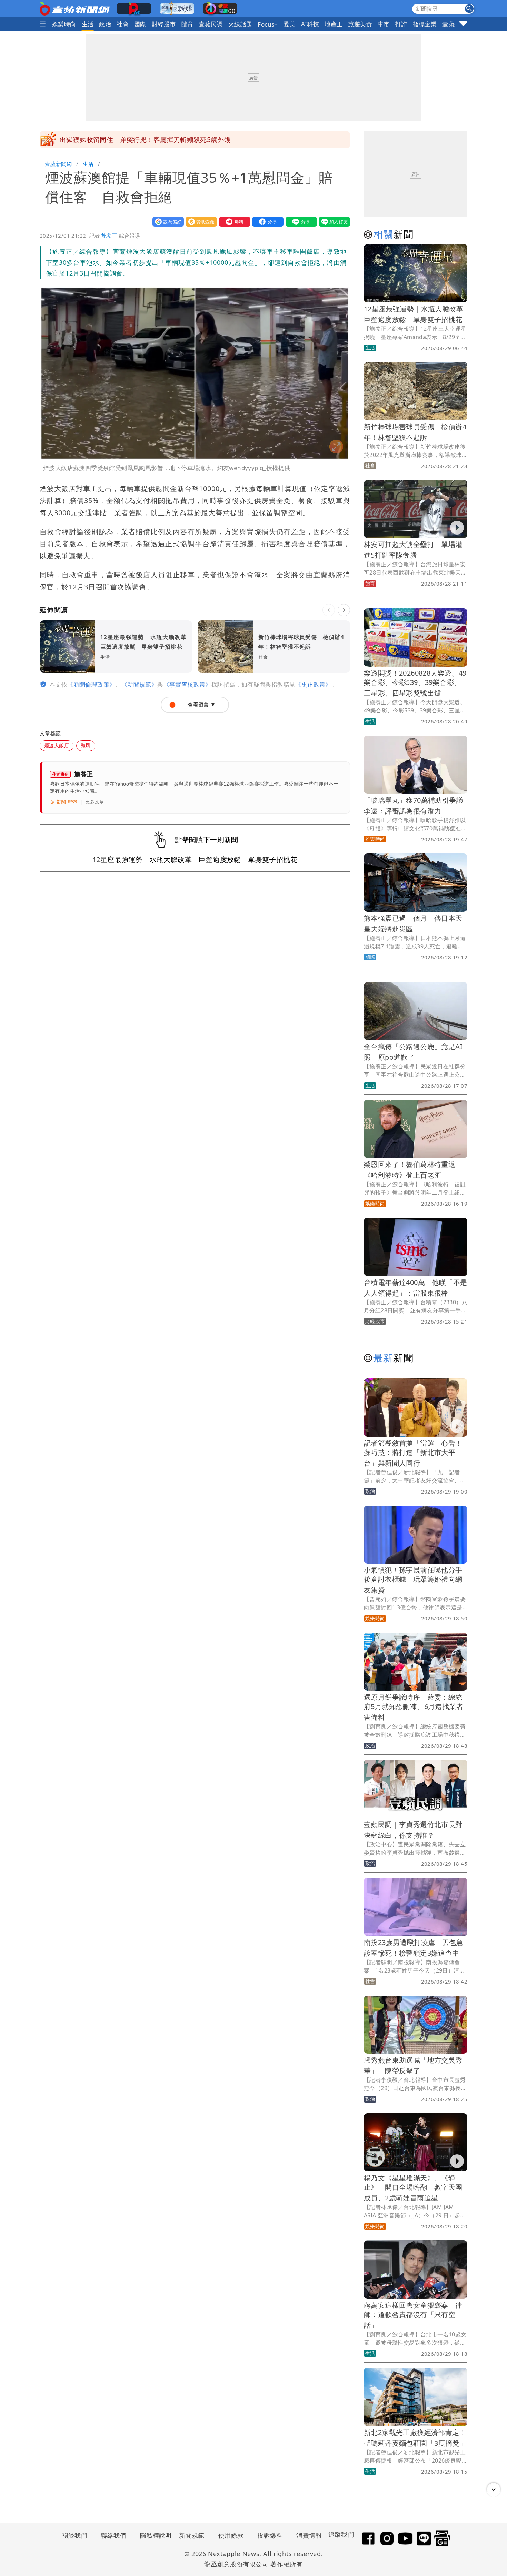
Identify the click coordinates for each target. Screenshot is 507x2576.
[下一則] (344, 610)
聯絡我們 (113, 2535)
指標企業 (425, 24)
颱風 (86, 745)
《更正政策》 (313, 684)
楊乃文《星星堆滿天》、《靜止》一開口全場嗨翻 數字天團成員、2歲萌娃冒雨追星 (413, 2188)
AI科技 (310, 24)
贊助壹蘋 (200, 222)
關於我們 (74, 2535)
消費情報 (309, 2535)
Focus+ (268, 24)
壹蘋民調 (211, 24)
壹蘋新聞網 (58, 164)
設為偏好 (167, 222)
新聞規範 (192, 2535)
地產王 (334, 24)
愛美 (290, 24)
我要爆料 (233, 222)
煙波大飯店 (57, 745)
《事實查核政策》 (187, 684)
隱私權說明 (153, 2535)
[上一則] (329, 610)
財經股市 (164, 24)
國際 (140, 24)
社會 (123, 24)
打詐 (401, 24)
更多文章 (95, 802)
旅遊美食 (360, 24)
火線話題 (240, 24)
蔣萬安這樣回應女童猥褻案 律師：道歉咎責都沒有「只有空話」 (413, 2315)
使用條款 (231, 2535)
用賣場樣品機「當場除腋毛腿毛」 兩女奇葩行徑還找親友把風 (153, 140)
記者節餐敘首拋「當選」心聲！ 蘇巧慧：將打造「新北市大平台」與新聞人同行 (417, 1453)
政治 (105, 24)
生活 (88, 24)
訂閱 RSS (67, 802)
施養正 (109, 236)
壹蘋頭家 (454, 24)
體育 (187, 24)
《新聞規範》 (139, 684)
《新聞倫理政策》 (91, 684)
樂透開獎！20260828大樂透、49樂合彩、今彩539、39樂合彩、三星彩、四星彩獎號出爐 (415, 683)
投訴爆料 (270, 2535)
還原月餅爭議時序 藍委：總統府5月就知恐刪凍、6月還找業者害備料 (414, 1707)
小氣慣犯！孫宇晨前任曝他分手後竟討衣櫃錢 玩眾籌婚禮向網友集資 (413, 1580)
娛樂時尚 (64, 24)
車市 (384, 24)
